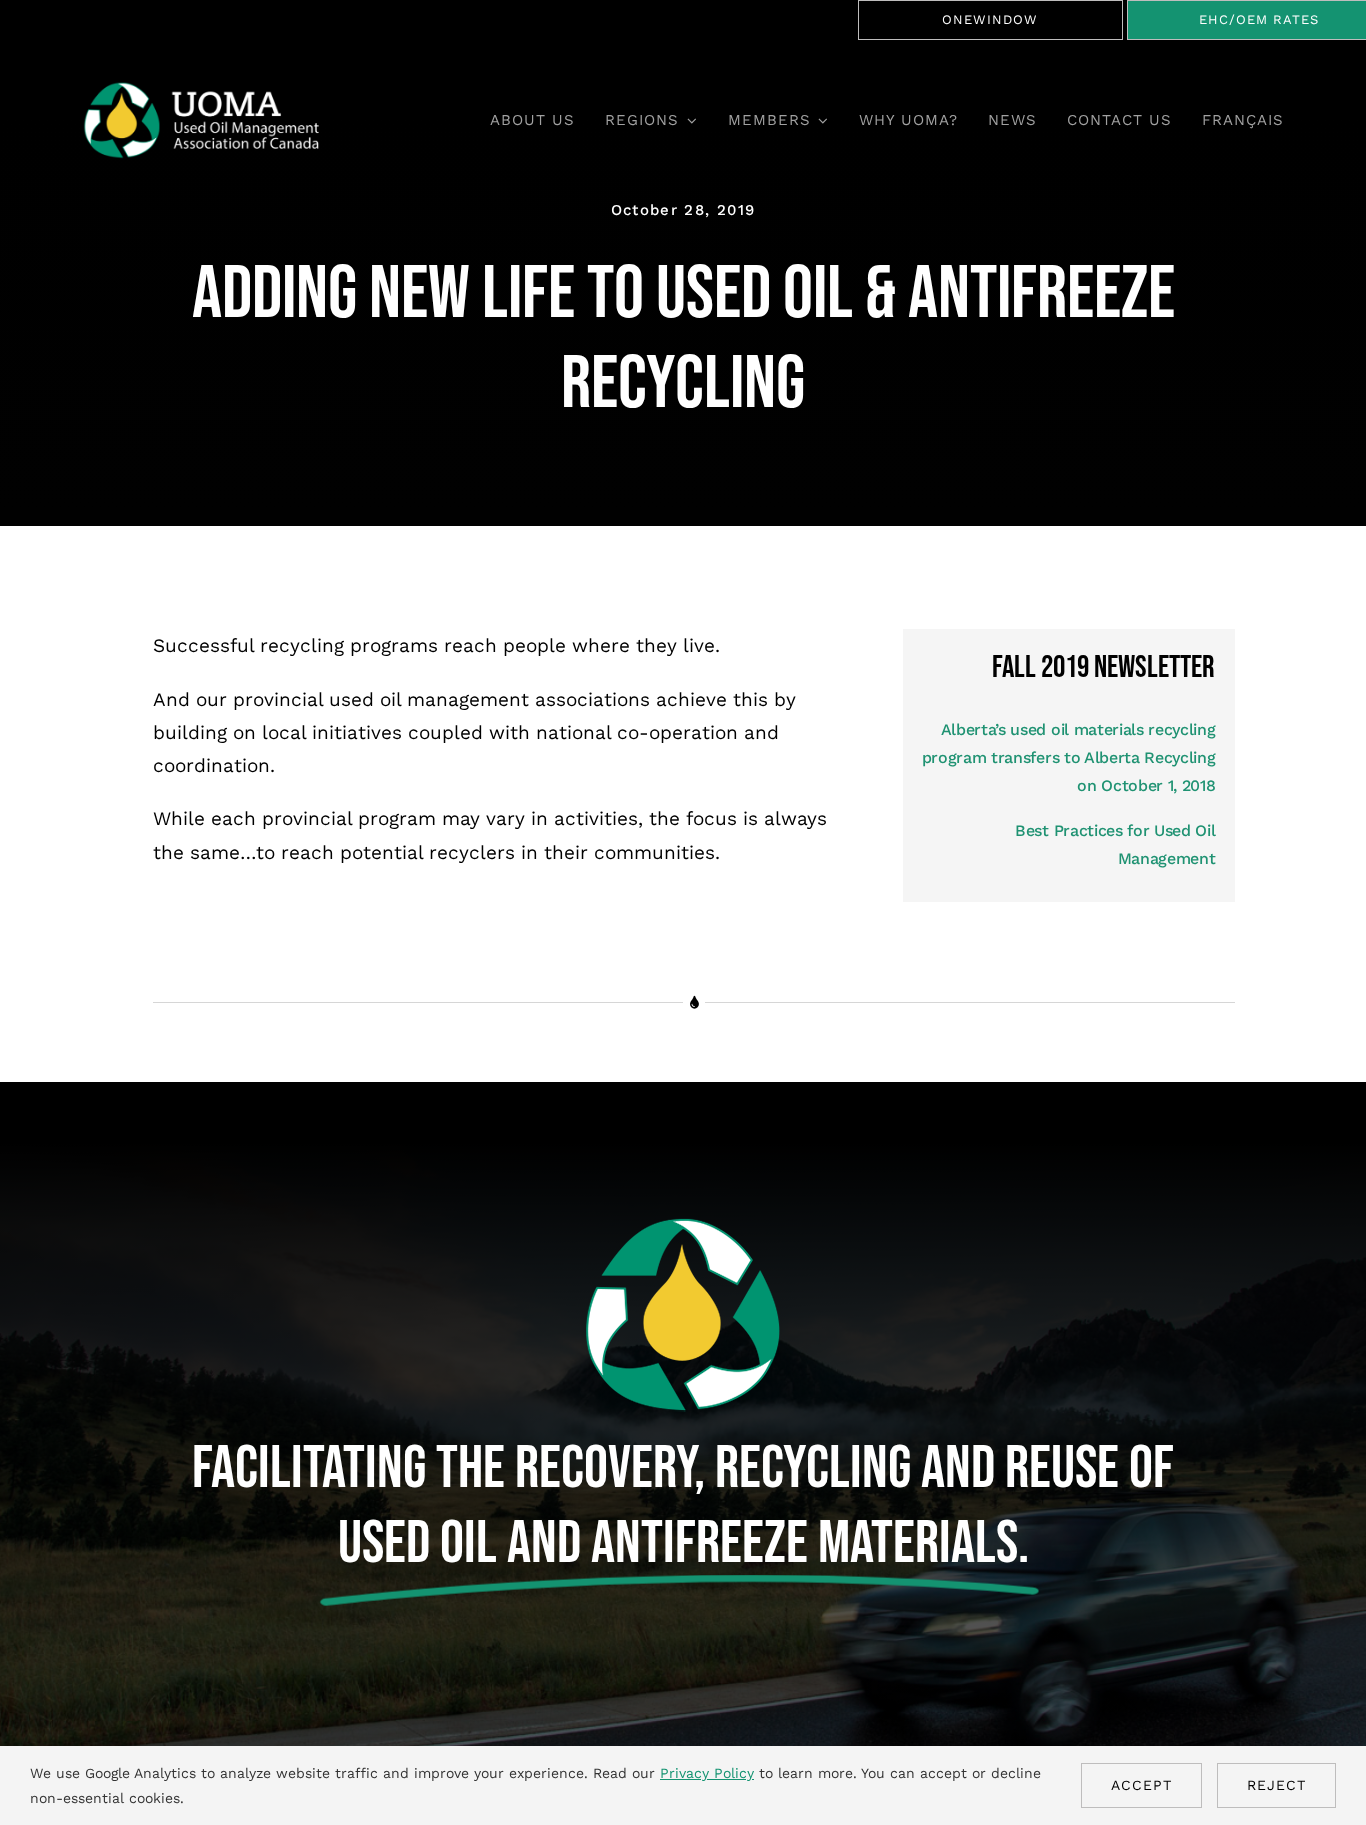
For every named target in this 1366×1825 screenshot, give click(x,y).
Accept (1141, 1785)
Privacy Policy (707, 1773)
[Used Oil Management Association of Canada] (214, 89)
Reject (1276, 1785)
